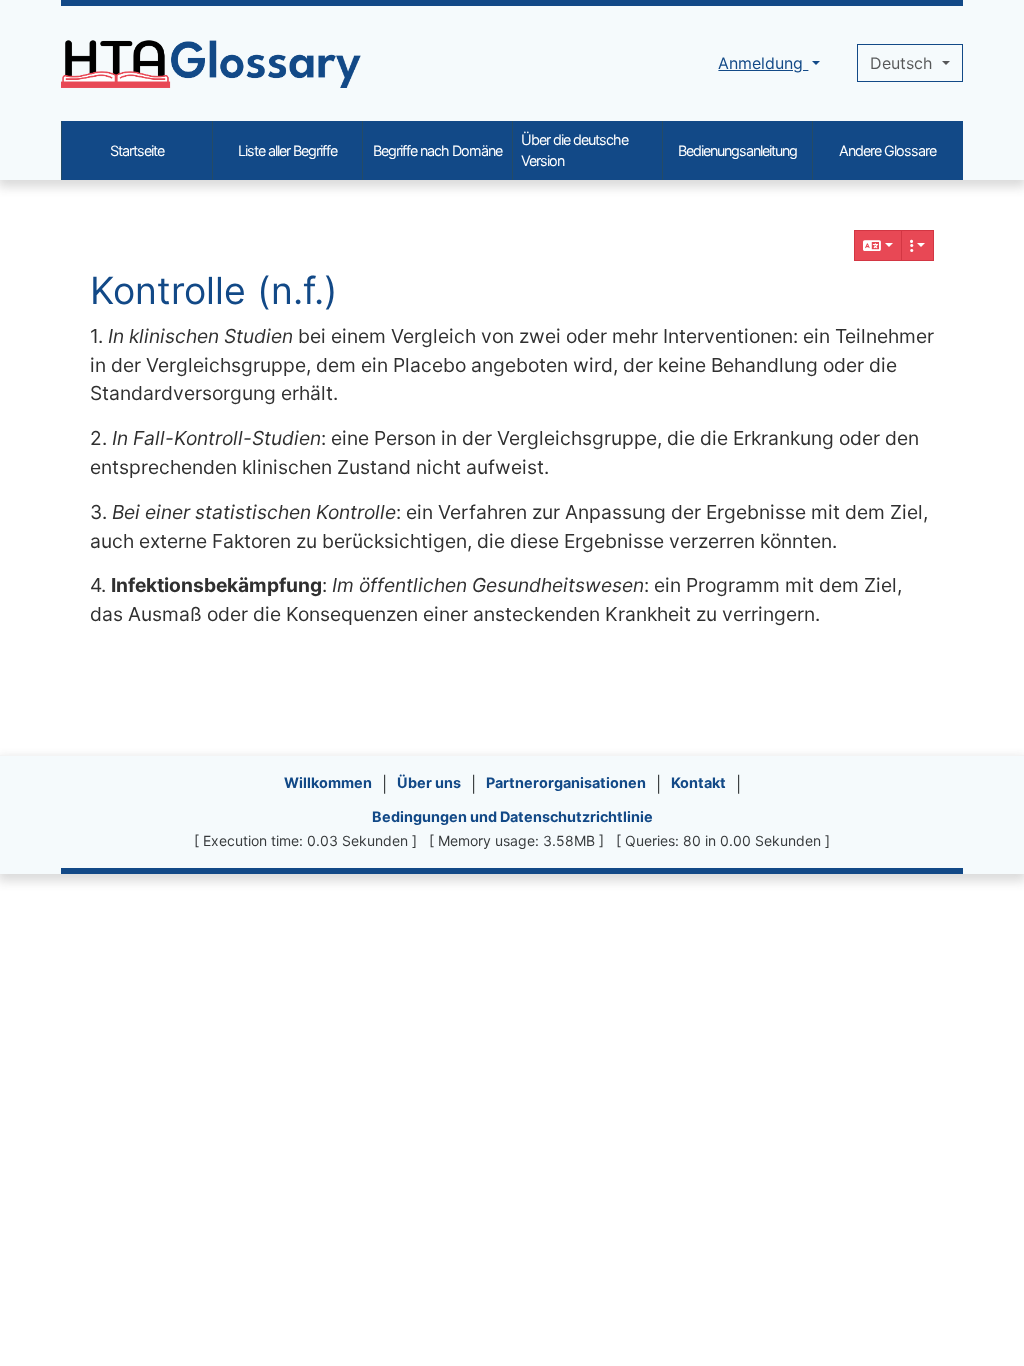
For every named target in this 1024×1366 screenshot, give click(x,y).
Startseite (137, 150)
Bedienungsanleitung (737, 150)
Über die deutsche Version (574, 150)
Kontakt (698, 782)
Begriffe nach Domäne (437, 150)
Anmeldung (763, 63)
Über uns (429, 782)
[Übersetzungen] (878, 245)
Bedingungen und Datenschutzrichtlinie (512, 816)
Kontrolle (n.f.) (214, 290)
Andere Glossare (887, 150)
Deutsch (903, 63)
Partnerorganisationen (566, 782)
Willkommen (328, 782)
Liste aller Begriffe (287, 150)
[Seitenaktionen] (918, 245)
